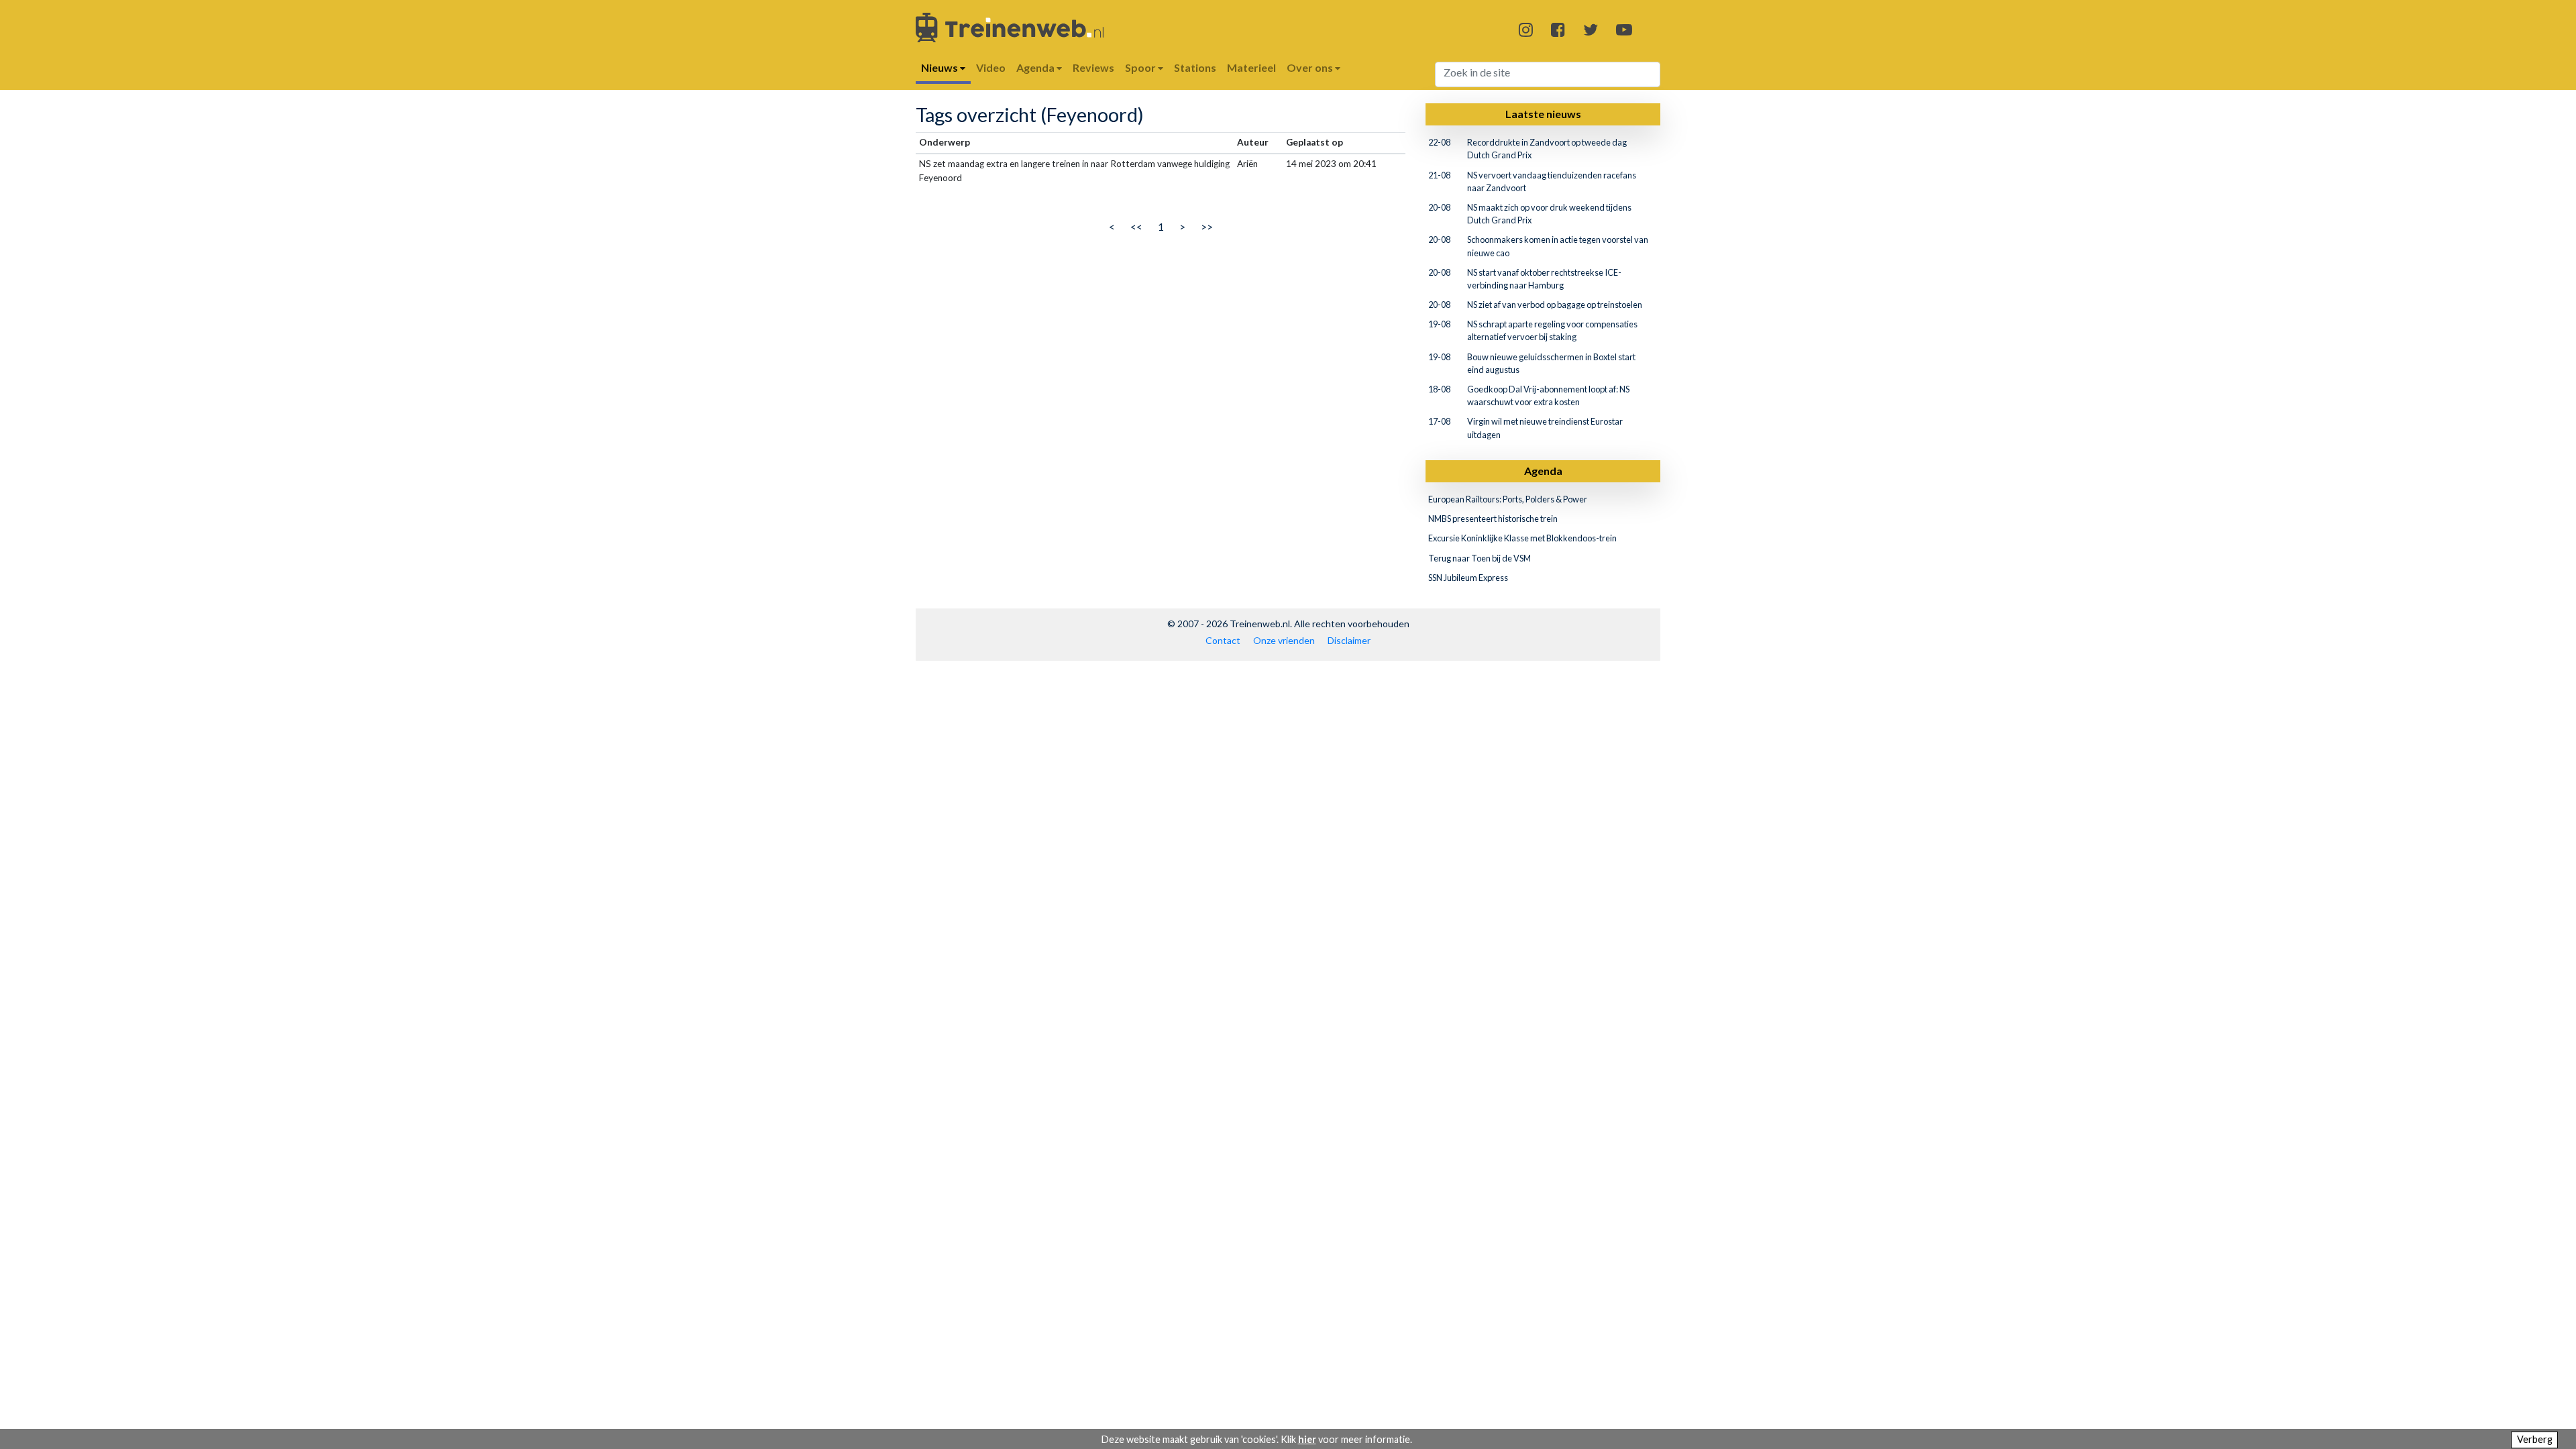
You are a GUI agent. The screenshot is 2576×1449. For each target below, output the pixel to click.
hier (1307, 1439)
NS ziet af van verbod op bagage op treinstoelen (1555, 305)
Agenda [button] (1036, 67)
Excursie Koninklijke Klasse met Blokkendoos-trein (1522, 538)
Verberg (2535, 1439)
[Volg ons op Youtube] (1624, 29)
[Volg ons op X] (1591, 29)
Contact (1223, 640)
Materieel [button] (1251, 67)
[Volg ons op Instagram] (1526, 29)
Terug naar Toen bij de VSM (1480, 558)
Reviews (1093, 67)
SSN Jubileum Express (1468, 578)
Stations (1195, 67)
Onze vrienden (1284, 640)
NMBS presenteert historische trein (1493, 519)
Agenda (1543, 471)
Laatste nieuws (1543, 114)
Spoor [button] (1141, 67)
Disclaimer (1349, 640)
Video (991, 67)
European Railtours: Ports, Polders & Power (1508, 499)
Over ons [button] (1311, 67)
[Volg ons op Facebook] (1558, 29)
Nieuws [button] (941, 67)
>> (1207, 226)
